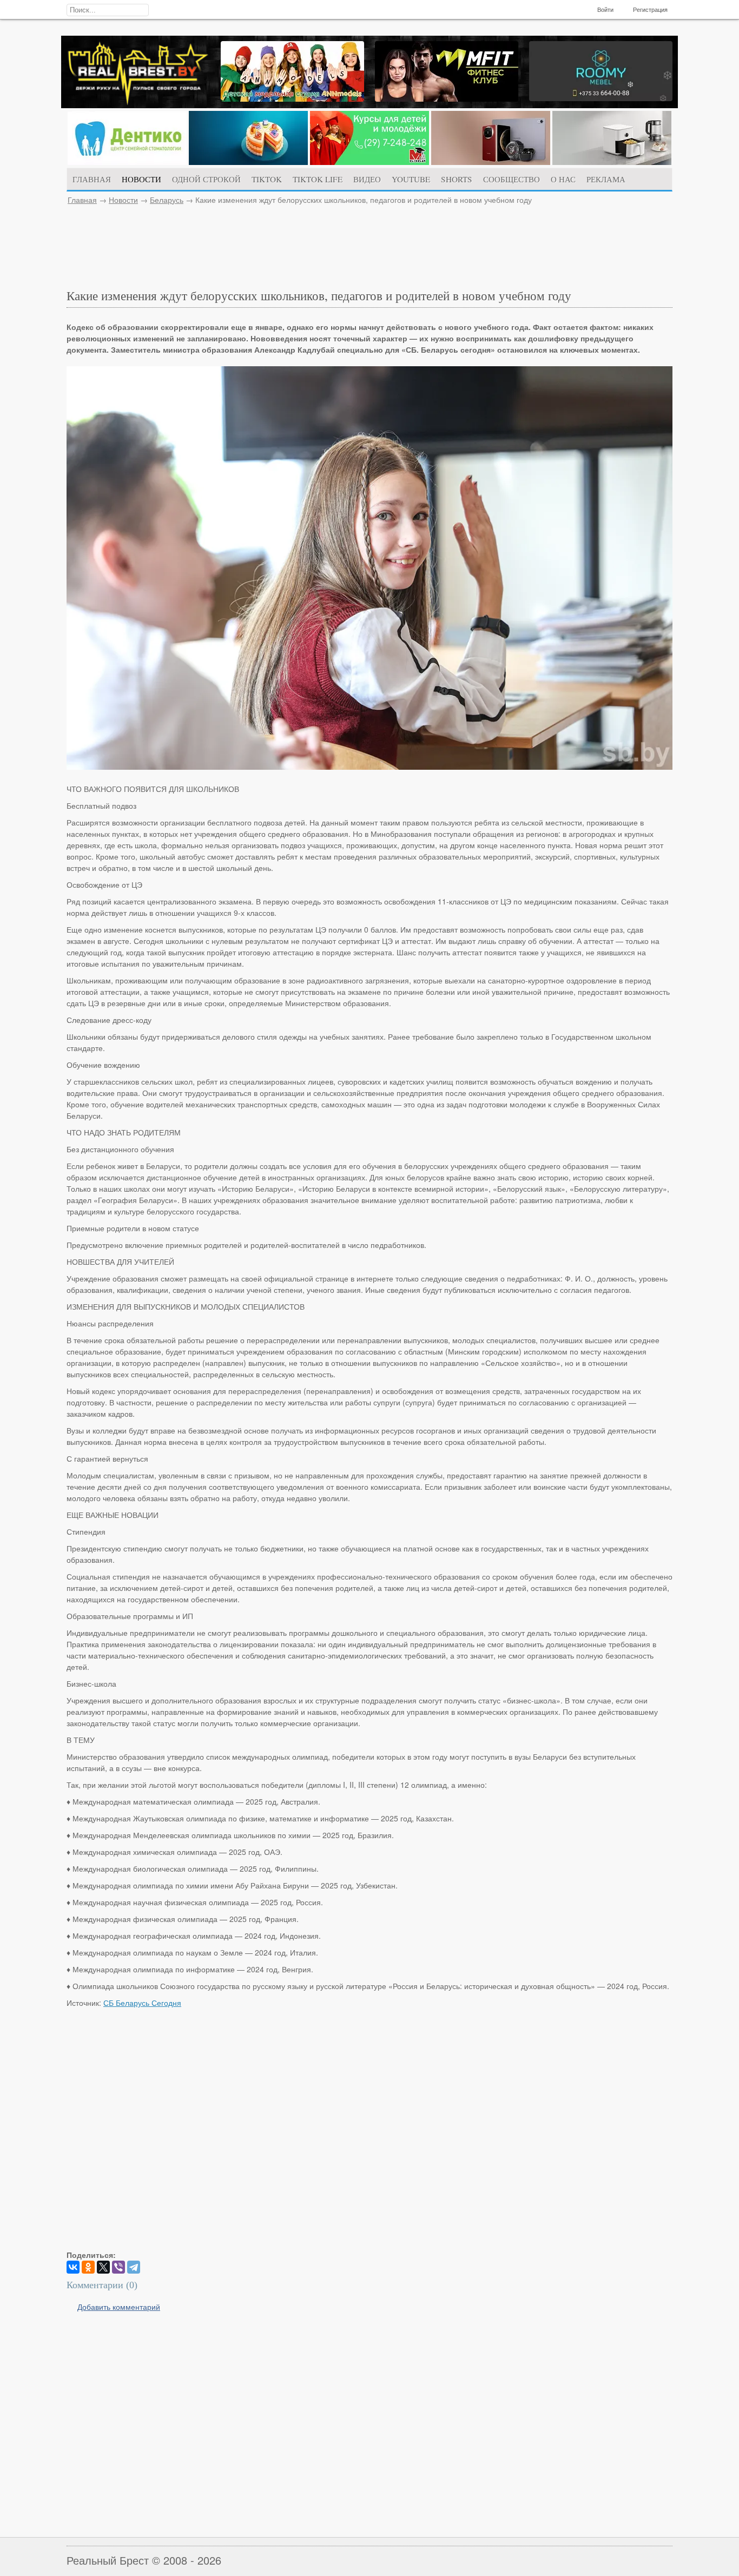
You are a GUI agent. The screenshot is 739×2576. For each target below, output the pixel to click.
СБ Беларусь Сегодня (142, 2003)
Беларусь (167, 200)
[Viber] (118, 2267)
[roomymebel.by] (601, 98)
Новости (123, 200)
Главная (82, 200)
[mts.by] (248, 162)
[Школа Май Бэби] (369, 162)
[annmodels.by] (292, 98)
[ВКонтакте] (73, 2267)
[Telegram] (134, 2267)
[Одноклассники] (88, 2267)
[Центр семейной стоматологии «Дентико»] (127, 162)
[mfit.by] (447, 98)
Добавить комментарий (119, 2307)
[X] (103, 2267)
